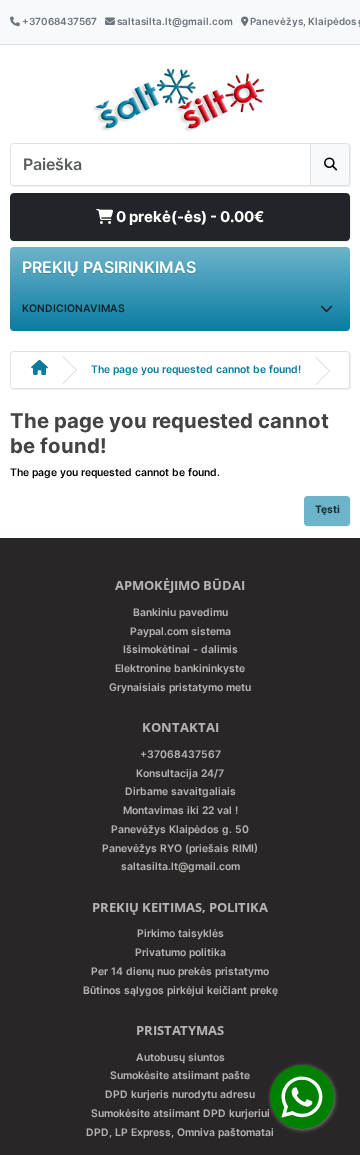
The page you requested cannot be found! (196, 369)
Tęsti (327, 509)
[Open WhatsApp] (302, 1096)
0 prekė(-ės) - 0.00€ (188, 216)
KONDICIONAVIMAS (73, 308)
